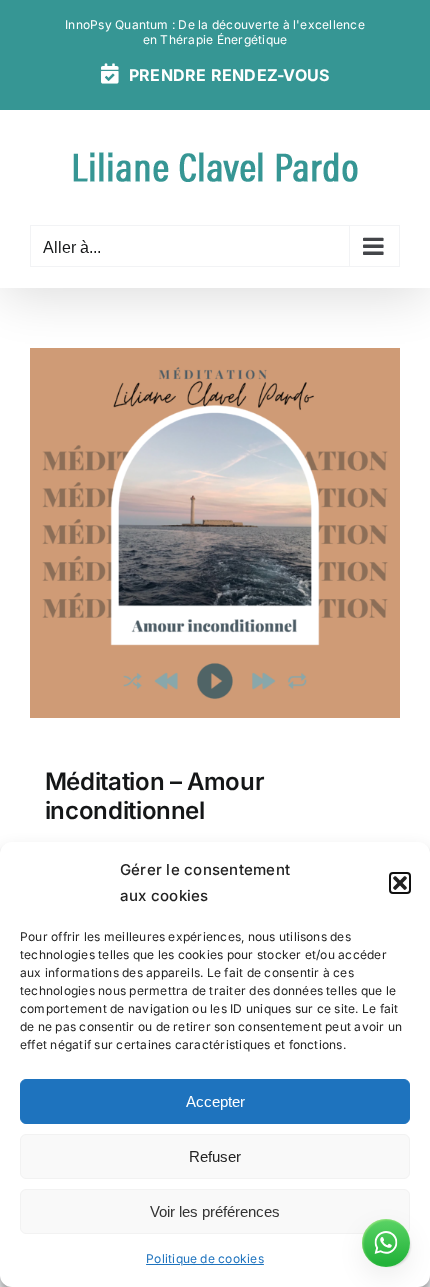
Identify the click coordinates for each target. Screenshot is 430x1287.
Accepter (215, 1101)
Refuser (215, 1156)
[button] (400, 883)
